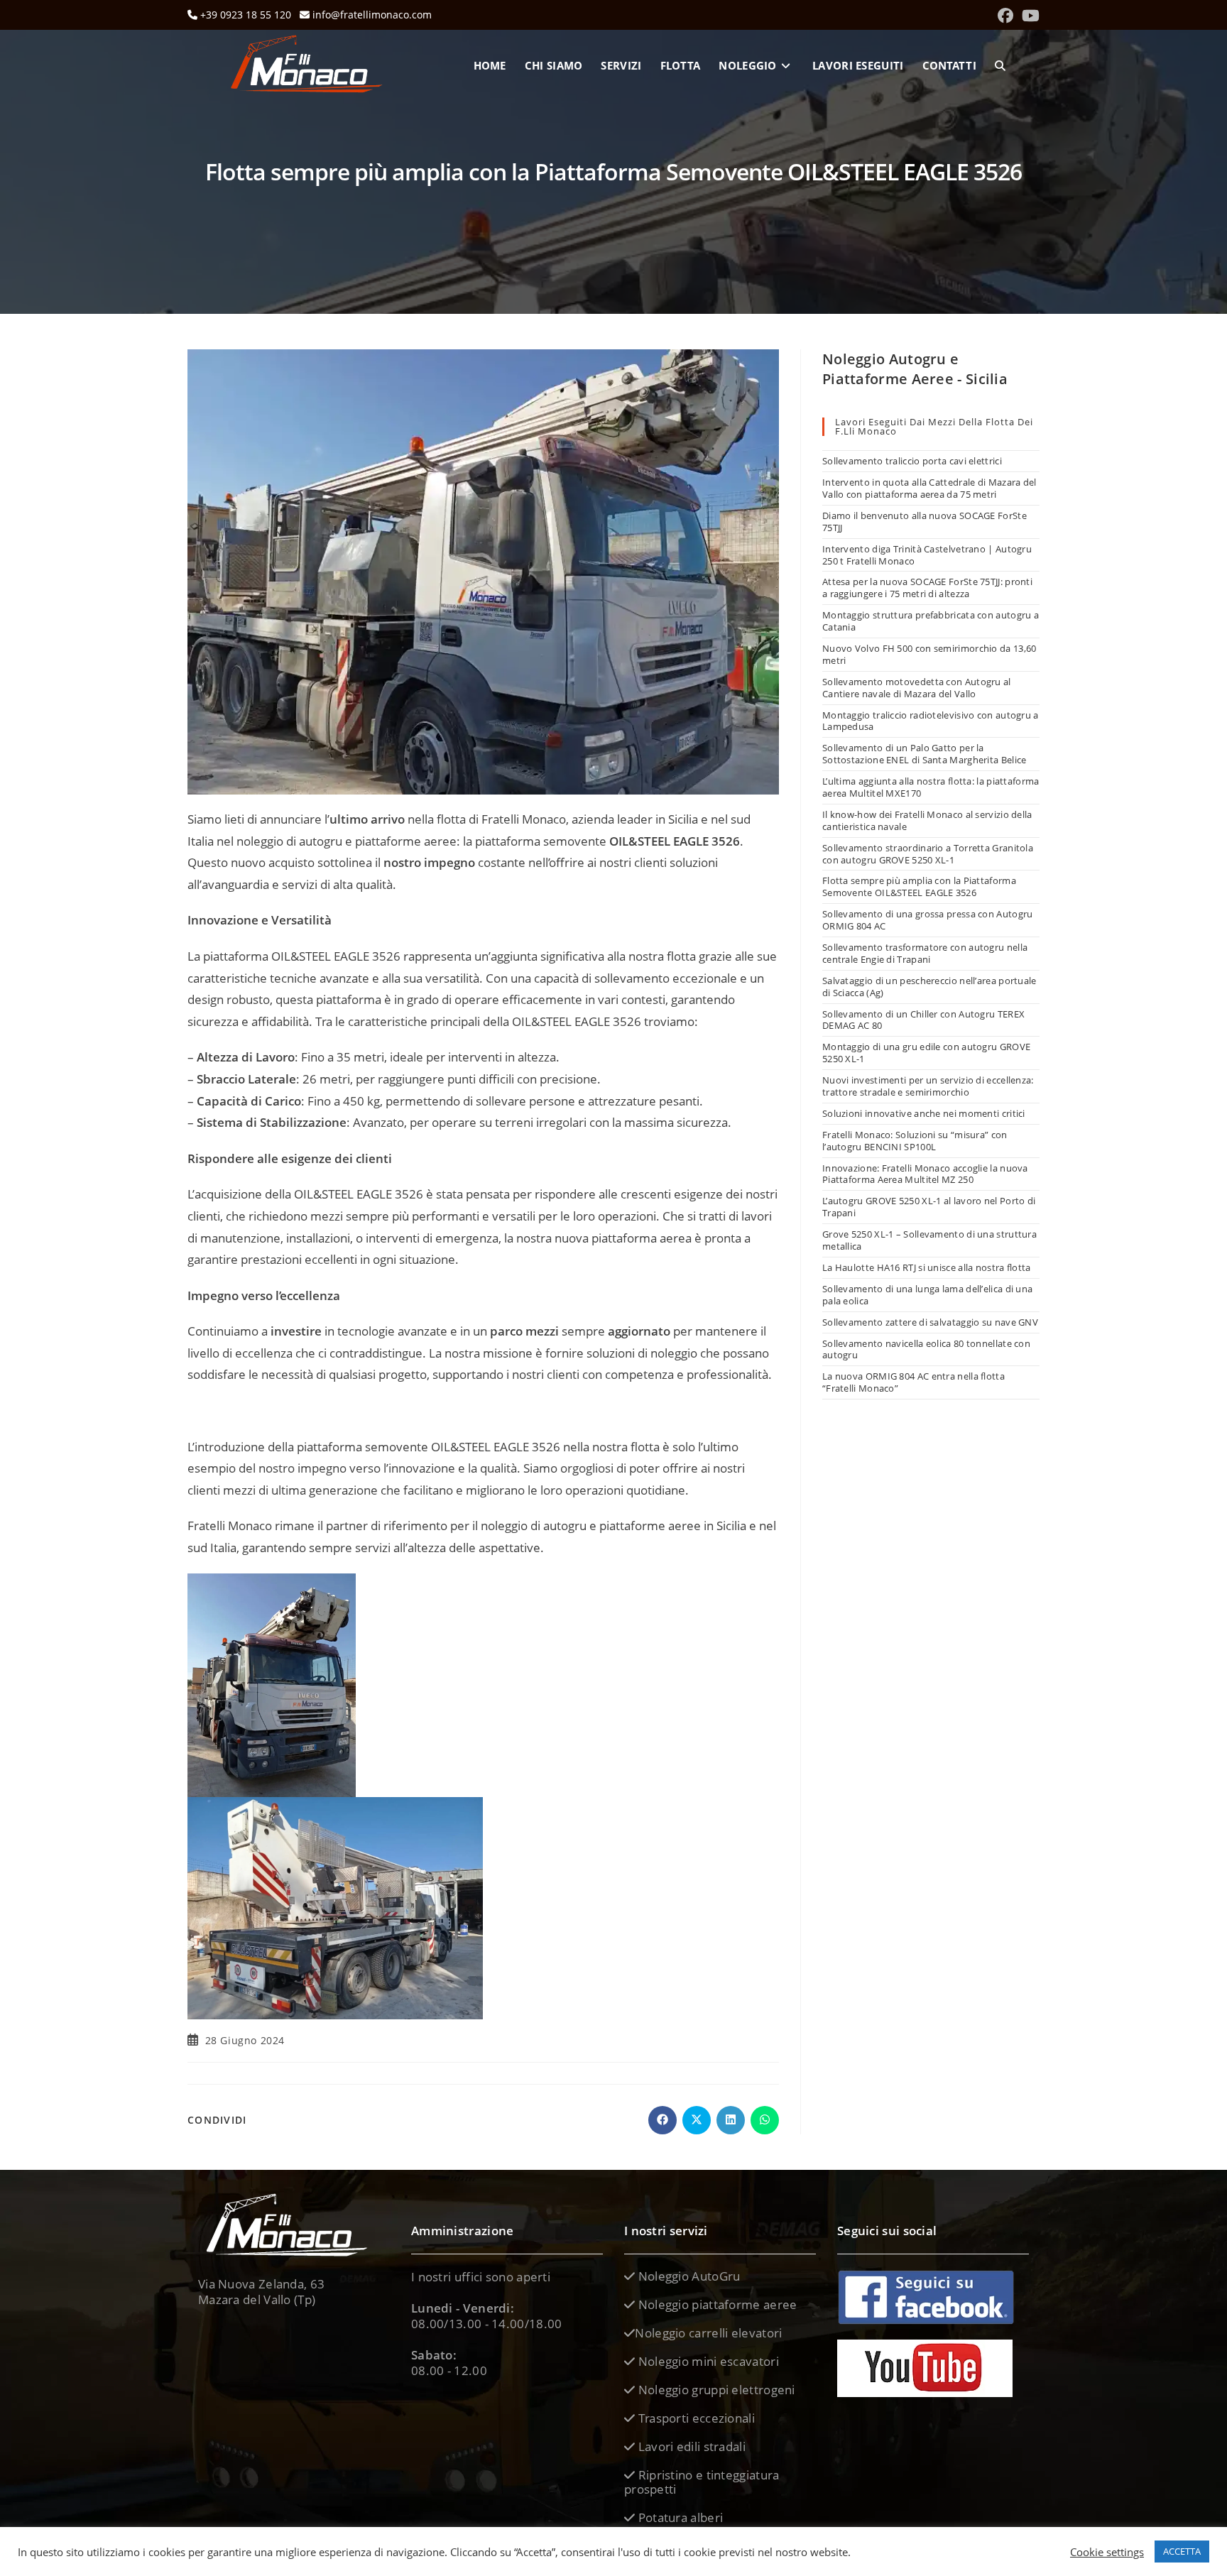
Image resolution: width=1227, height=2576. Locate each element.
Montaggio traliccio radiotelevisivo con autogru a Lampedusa (931, 721)
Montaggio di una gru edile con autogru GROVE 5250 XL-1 (926, 1053)
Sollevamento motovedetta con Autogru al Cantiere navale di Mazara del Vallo (917, 688)
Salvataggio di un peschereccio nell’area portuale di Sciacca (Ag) (929, 987)
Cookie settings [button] (1107, 2552)
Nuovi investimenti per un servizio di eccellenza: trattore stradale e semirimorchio (928, 1086)
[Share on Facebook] (662, 2120)
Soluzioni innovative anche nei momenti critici (924, 1113)
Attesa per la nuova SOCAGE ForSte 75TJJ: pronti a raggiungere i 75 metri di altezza (927, 588)
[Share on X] (697, 2120)
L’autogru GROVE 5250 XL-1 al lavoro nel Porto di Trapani (929, 1207)
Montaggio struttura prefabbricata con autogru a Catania (931, 621)
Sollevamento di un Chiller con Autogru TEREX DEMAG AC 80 (923, 1020)
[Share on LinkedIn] (731, 2120)
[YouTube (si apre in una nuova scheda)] (1029, 16)
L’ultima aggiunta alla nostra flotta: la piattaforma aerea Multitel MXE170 (931, 787)
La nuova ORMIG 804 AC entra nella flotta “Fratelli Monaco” (914, 1382)
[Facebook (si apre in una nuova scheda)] (1005, 16)
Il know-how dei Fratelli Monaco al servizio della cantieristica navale (927, 820)
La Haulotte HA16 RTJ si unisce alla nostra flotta (927, 1267)
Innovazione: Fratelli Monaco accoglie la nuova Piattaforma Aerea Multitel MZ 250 (925, 1174)
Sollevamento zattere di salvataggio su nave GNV (930, 1322)
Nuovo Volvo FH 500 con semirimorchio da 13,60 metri (929, 654)
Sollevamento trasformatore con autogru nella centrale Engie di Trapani (925, 953)
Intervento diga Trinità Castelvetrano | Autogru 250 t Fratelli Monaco (927, 555)
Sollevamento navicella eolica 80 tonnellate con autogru (926, 1349)
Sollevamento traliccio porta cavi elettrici (912, 461)
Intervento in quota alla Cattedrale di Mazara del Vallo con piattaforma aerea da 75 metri (929, 488)
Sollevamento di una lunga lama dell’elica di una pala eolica (927, 1295)
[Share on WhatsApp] (765, 2120)
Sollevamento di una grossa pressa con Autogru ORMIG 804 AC (928, 920)
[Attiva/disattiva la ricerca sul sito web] (1000, 66)
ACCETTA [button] (1182, 2551)
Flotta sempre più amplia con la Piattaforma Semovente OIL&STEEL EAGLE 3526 (919, 886)
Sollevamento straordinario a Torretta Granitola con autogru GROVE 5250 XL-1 (928, 854)
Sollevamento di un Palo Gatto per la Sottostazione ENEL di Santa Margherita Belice (925, 754)
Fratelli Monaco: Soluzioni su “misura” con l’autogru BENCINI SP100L (915, 1141)
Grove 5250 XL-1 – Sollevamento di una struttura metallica (929, 1240)
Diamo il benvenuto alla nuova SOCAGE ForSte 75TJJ (925, 522)
